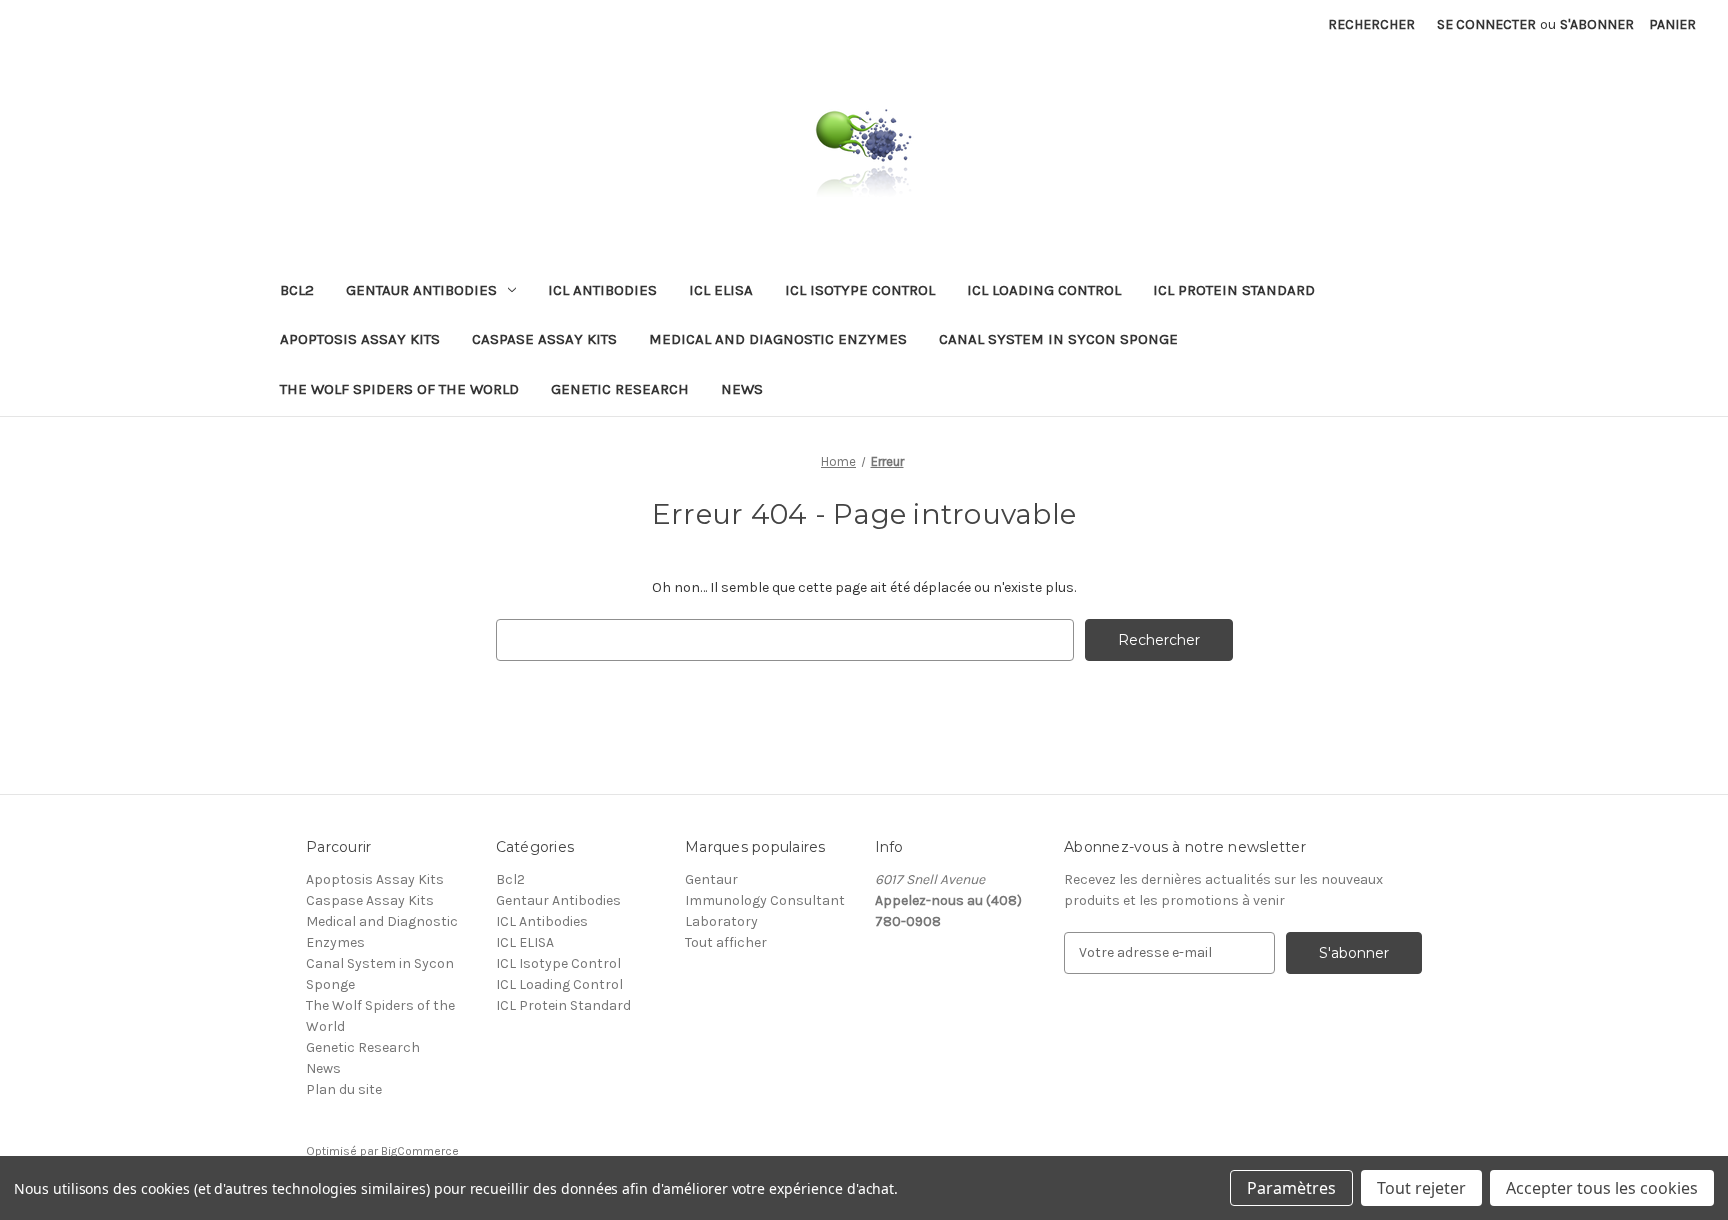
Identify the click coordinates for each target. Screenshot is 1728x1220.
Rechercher (1371, 24)
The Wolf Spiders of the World (399, 389)
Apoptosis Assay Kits (360, 339)
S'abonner (1597, 24)
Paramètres (1291, 1188)
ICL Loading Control (1044, 290)
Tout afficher (726, 942)
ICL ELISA (721, 290)
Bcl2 (297, 290)
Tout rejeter (1421, 1188)
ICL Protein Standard (1234, 290)
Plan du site (344, 1089)
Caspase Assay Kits (544, 339)
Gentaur (711, 879)
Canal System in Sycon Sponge (1058, 339)
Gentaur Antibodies (421, 290)
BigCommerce (420, 1151)
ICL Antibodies (602, 290)
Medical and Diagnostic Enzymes (778, 339)
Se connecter (1486, 24)
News (742, 389)
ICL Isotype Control (860, 290)
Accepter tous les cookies (1602, 1188)
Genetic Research (620, 389)
